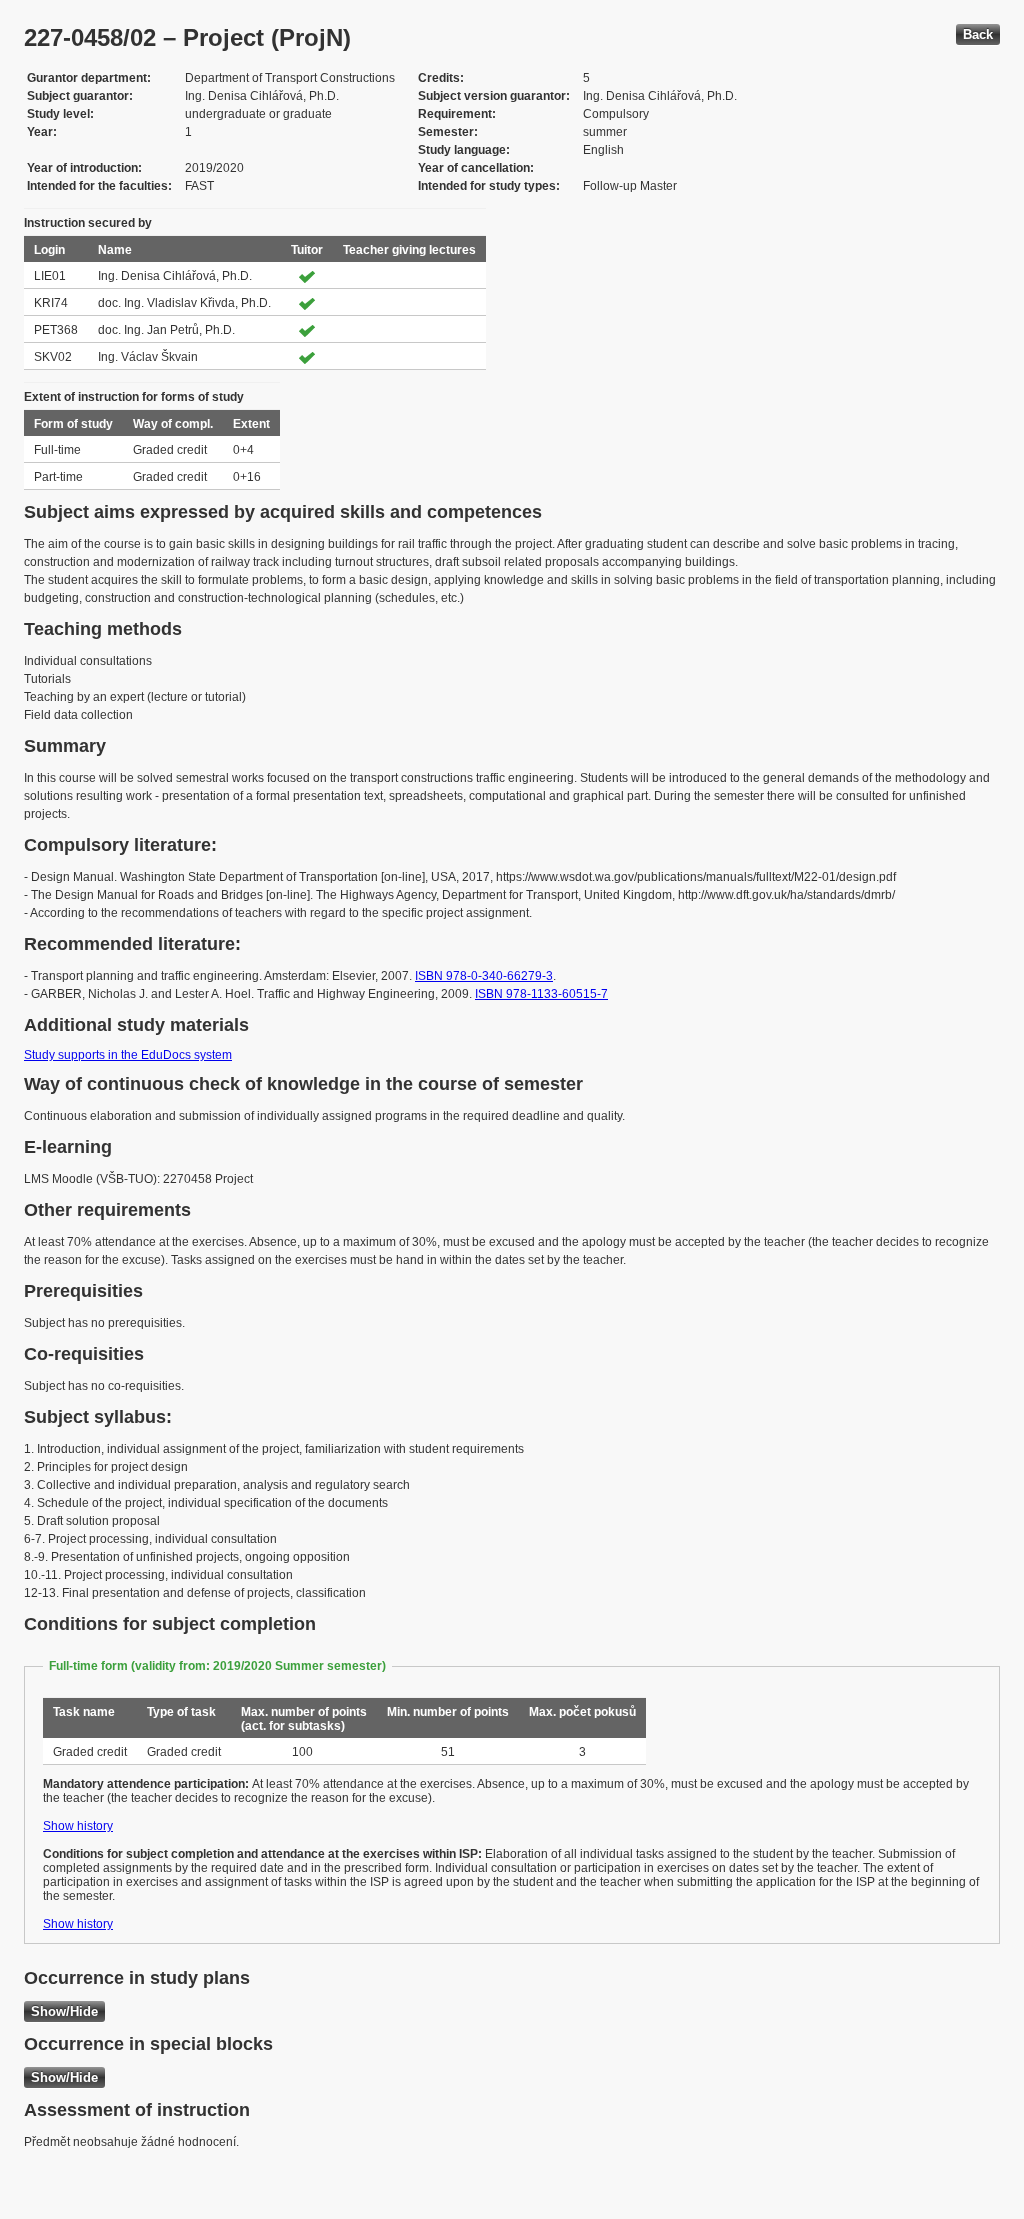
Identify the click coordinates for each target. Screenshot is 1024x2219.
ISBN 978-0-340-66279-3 (484, 976)
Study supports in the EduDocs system (128, 1055)
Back (978, 34)
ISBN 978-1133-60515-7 (541, 994)
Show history (78, 1826)
